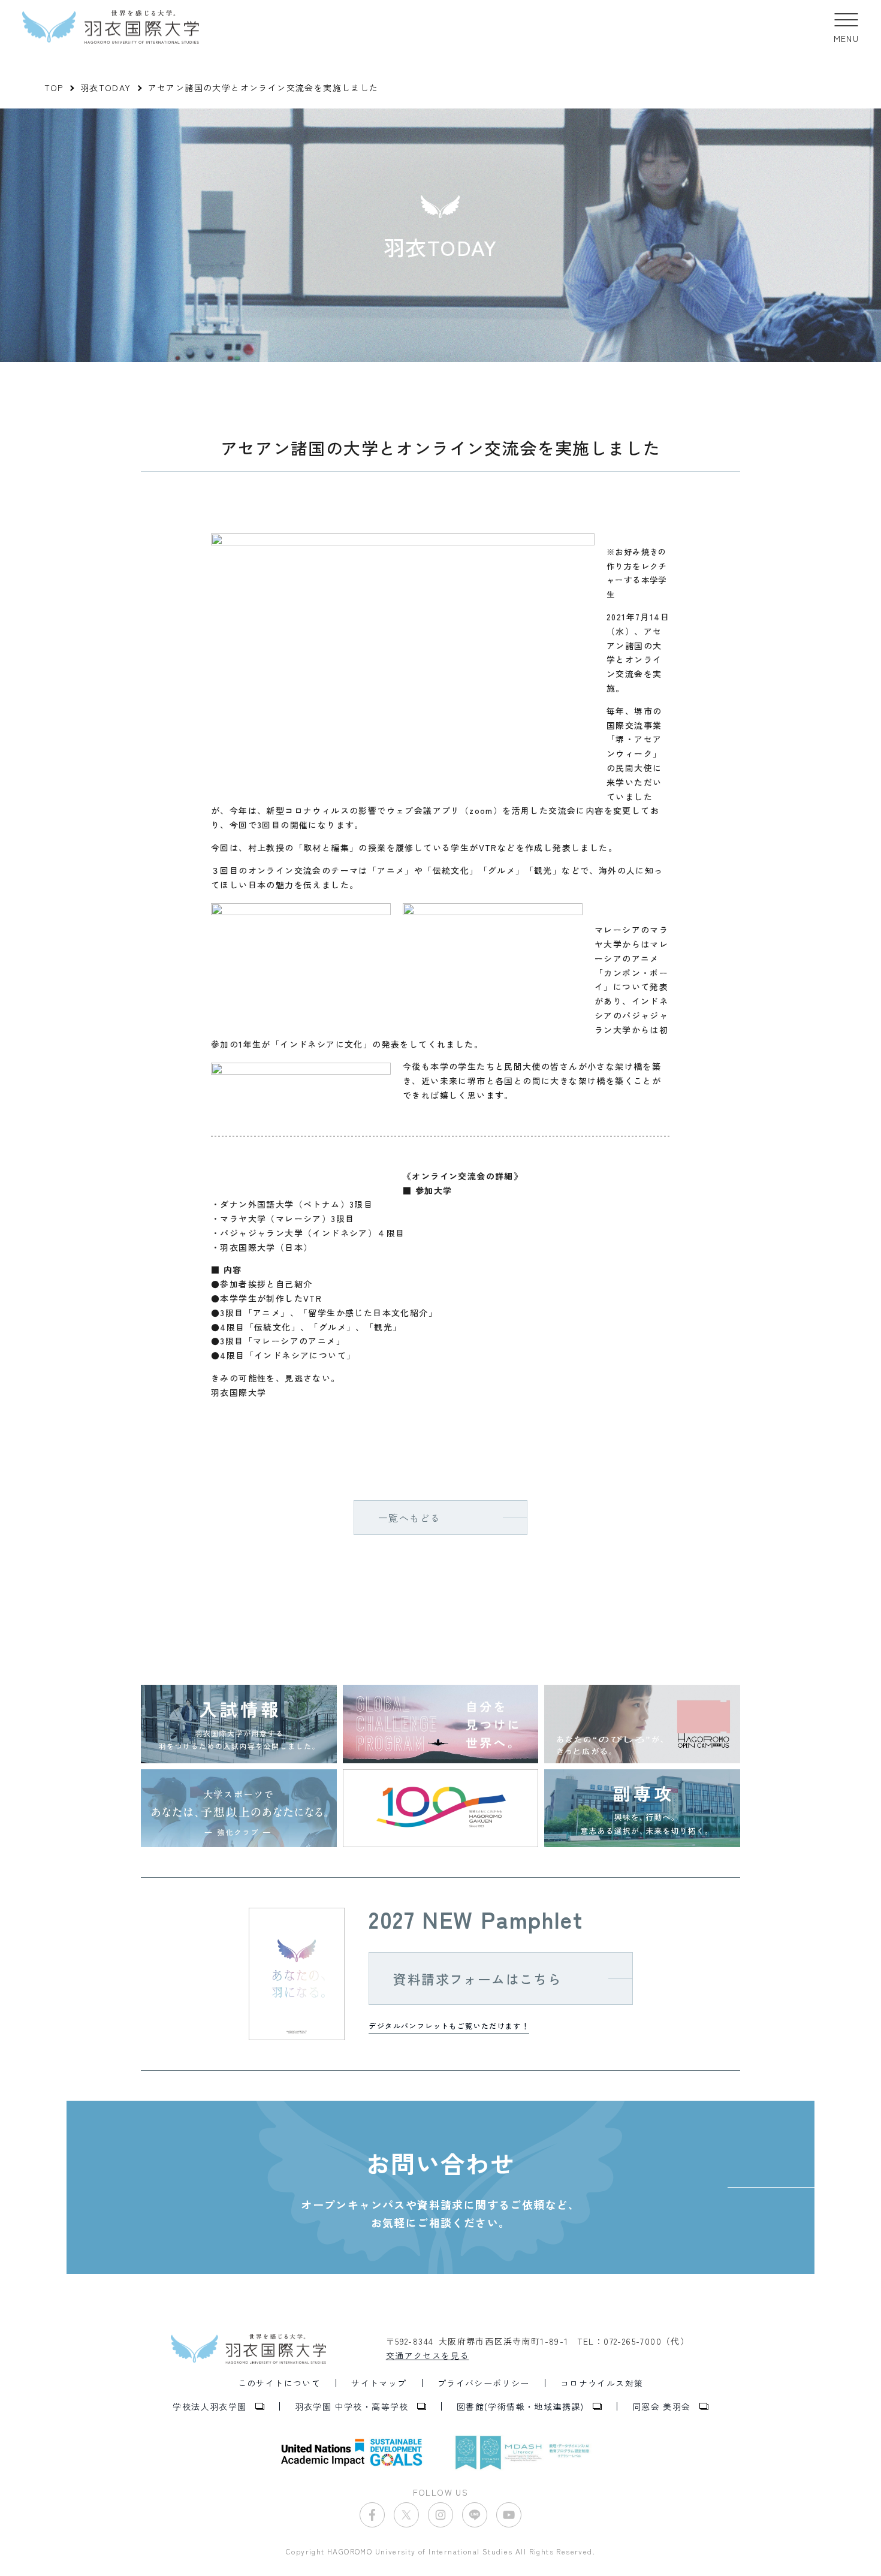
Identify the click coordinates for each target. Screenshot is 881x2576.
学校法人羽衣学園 (209, 2406)
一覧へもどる (409, 1518)
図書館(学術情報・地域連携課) (521, 2406)
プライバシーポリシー (484, 2383)
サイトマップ (379, 2383)
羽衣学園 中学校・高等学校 (352, 2406)
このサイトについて (280, 2383)
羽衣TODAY (106, 88)
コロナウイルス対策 (602, 2383)
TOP (54, 88)
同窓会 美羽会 (662, 2406)
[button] (847, 27)
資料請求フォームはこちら (477, 1978)
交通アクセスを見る (428, 2355)
